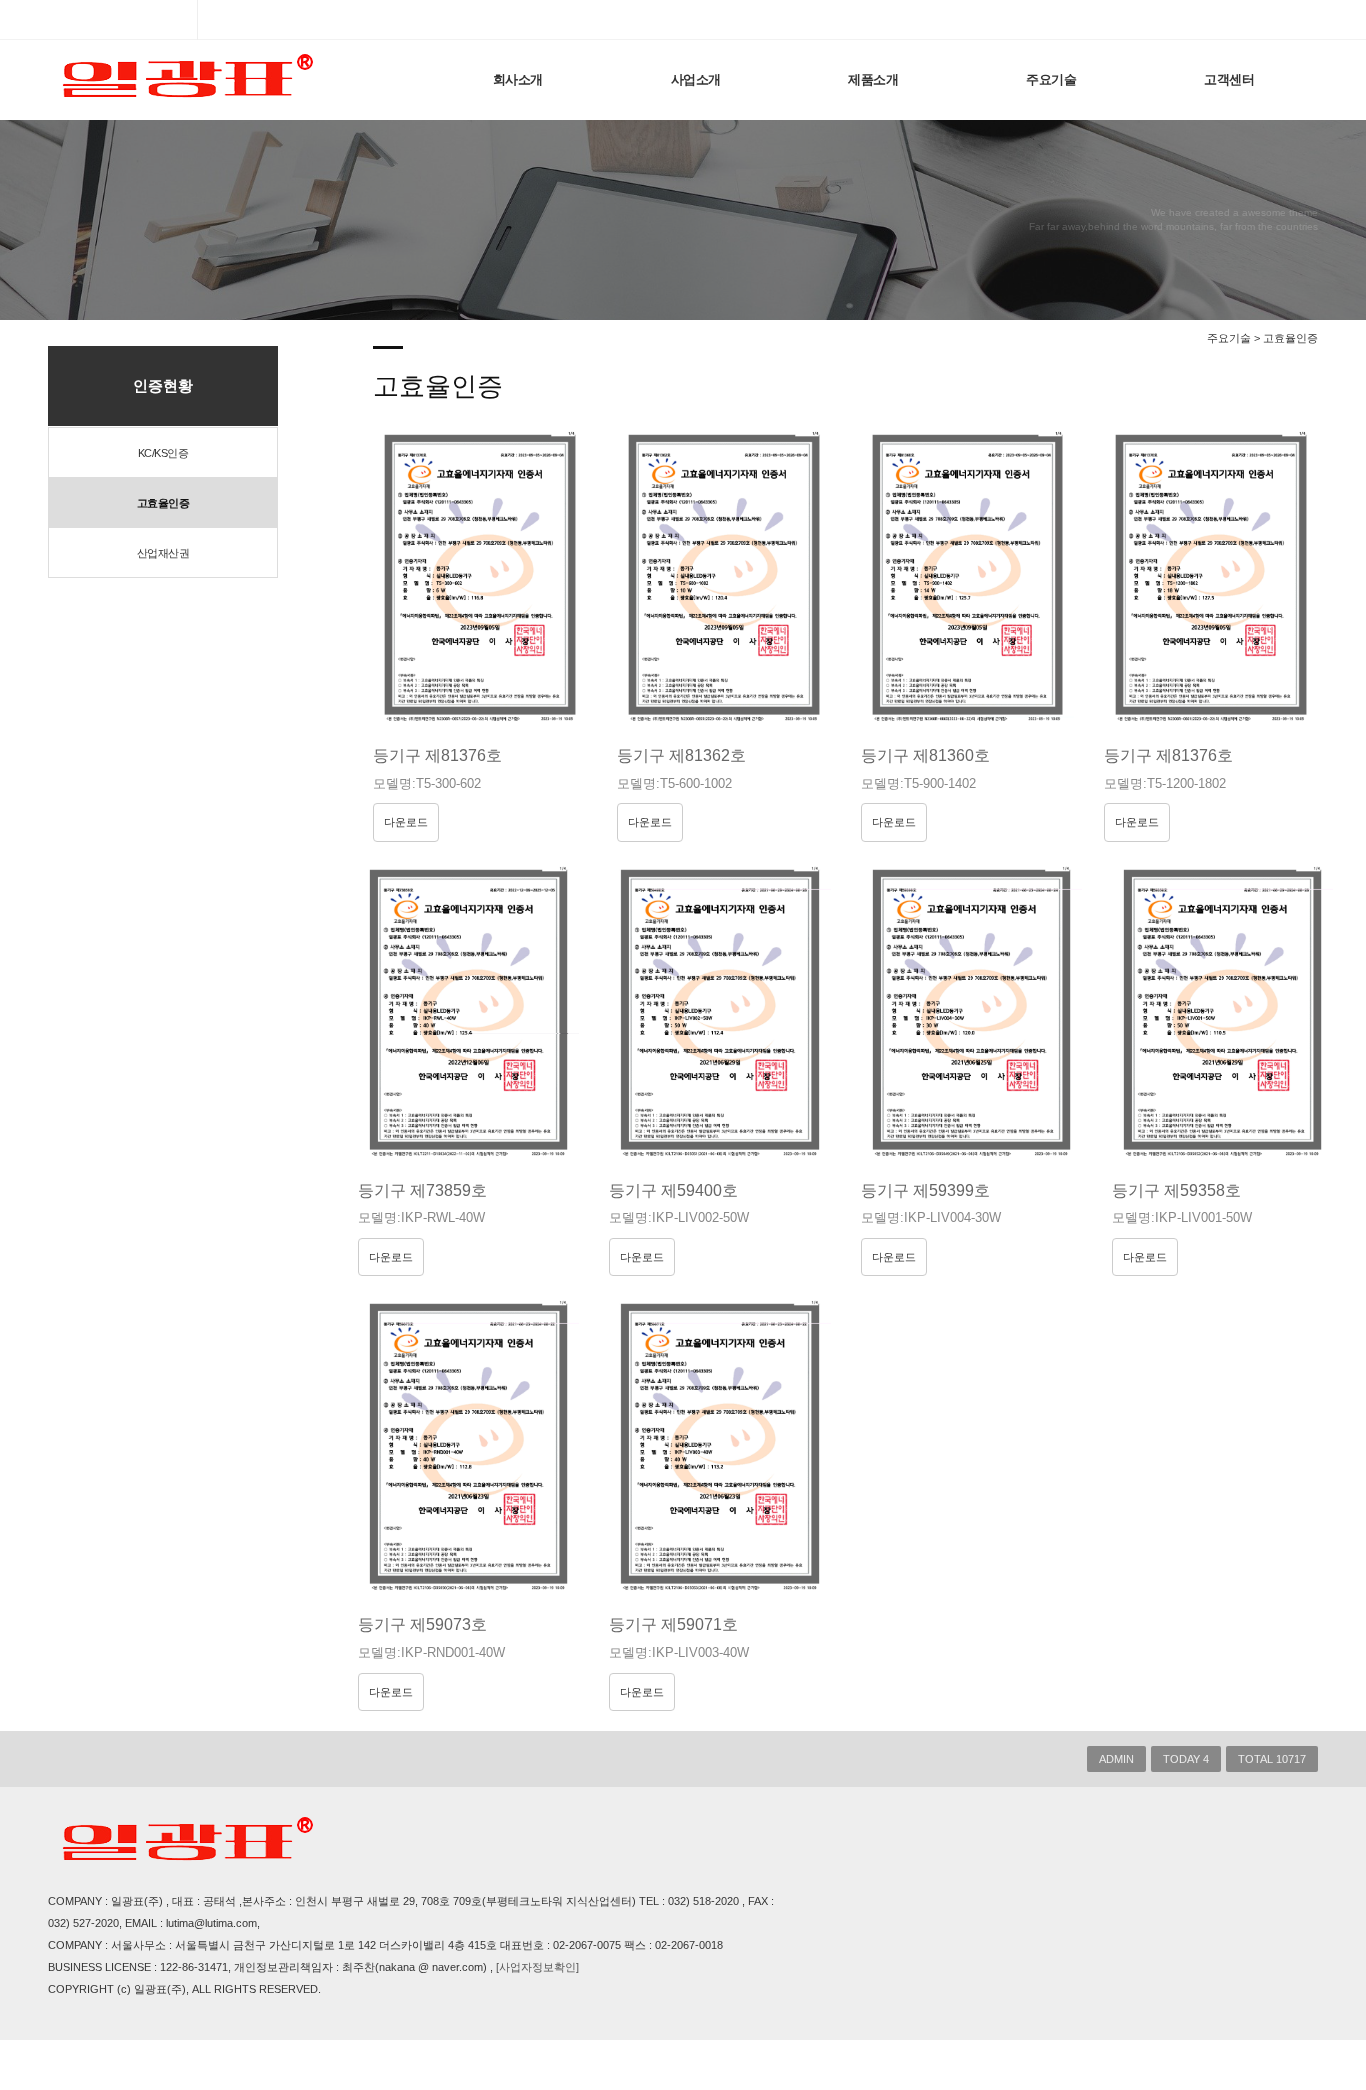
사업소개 (696, 79)
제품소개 (873, 79)
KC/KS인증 (163, 453)
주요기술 (1051, 79)
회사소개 (518, 79)
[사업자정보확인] (537, 1967)
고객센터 (1229, 79)
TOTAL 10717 (1272, 1759)
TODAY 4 (1186, 1759)
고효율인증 (163, 503)
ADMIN (1116, 1759)
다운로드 (406, 822)
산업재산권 (163, 553)
